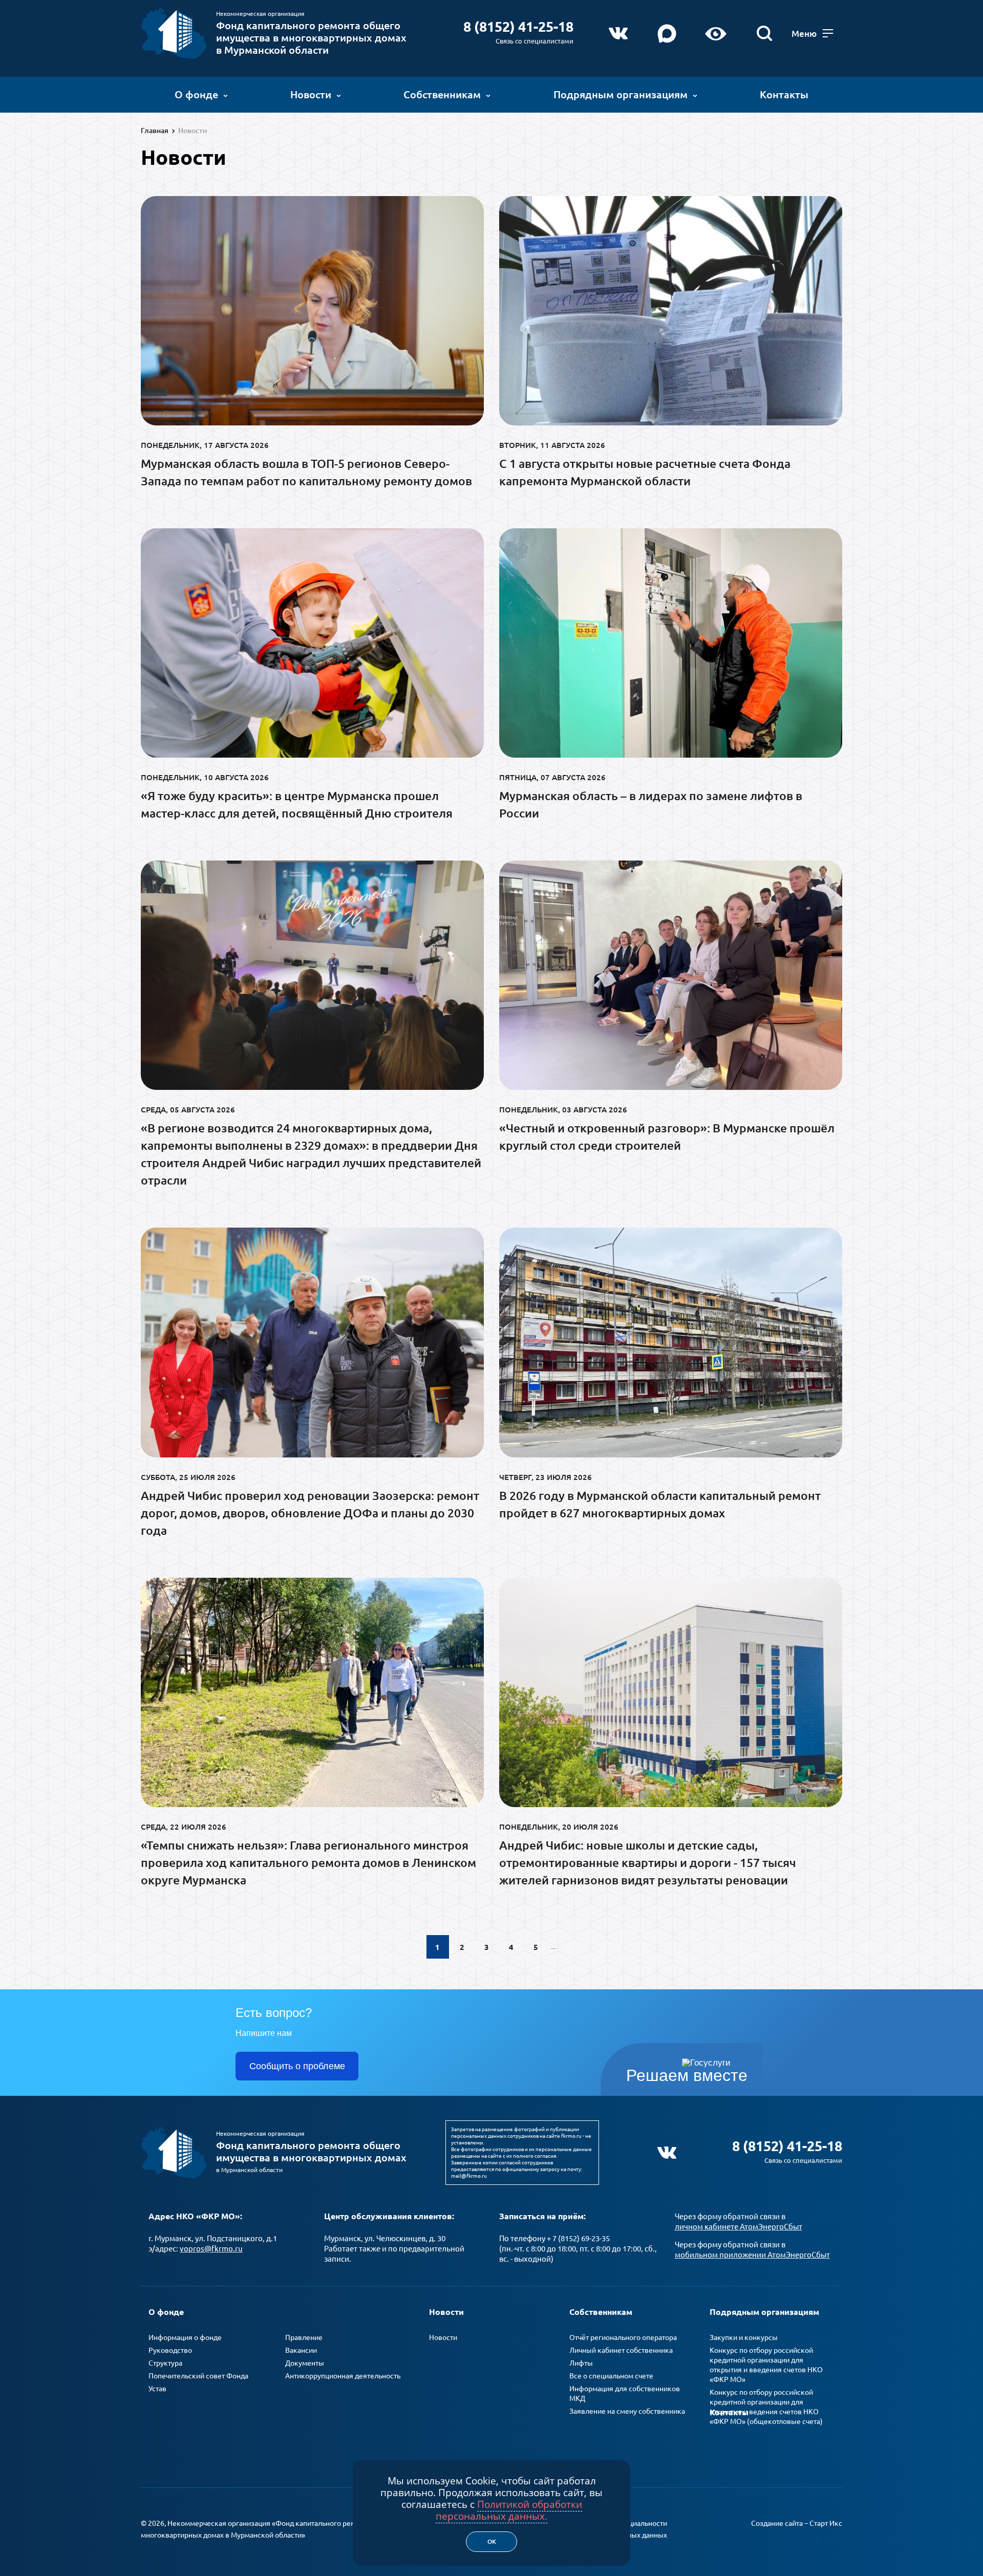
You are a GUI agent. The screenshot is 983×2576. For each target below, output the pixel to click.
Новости (311, 94)
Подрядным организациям (621, 94)
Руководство (170, 2350)
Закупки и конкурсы (744, 2337)
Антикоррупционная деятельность (343, 2376)
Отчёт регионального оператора (623, 2337)
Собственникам (442, 94)
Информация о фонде (185, 2337)
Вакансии (301, 2350)
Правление (304, 2337)
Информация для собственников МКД (625, 2393)
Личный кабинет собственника (621, 2350)
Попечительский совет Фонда (198, 2376)
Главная (155, 131)
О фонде (196, 94)
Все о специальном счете (611, 2376)
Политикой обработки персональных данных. (509, 2510)
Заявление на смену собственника (627, 2411)
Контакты (784, 94)
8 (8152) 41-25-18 (518, 27)
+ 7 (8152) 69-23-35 (578, 2238)
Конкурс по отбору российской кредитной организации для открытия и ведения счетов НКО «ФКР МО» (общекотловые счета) (766, 2407)
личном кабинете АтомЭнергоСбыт (739, 2227)
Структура (165, 2363)
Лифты (581, 2363)
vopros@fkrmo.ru (211, 2249)
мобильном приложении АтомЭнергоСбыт (752, 2255)
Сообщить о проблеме (297, 2066)
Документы (305, 2363)
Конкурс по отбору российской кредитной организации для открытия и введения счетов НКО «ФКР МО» (766, 2365)
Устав (157, 2389)
